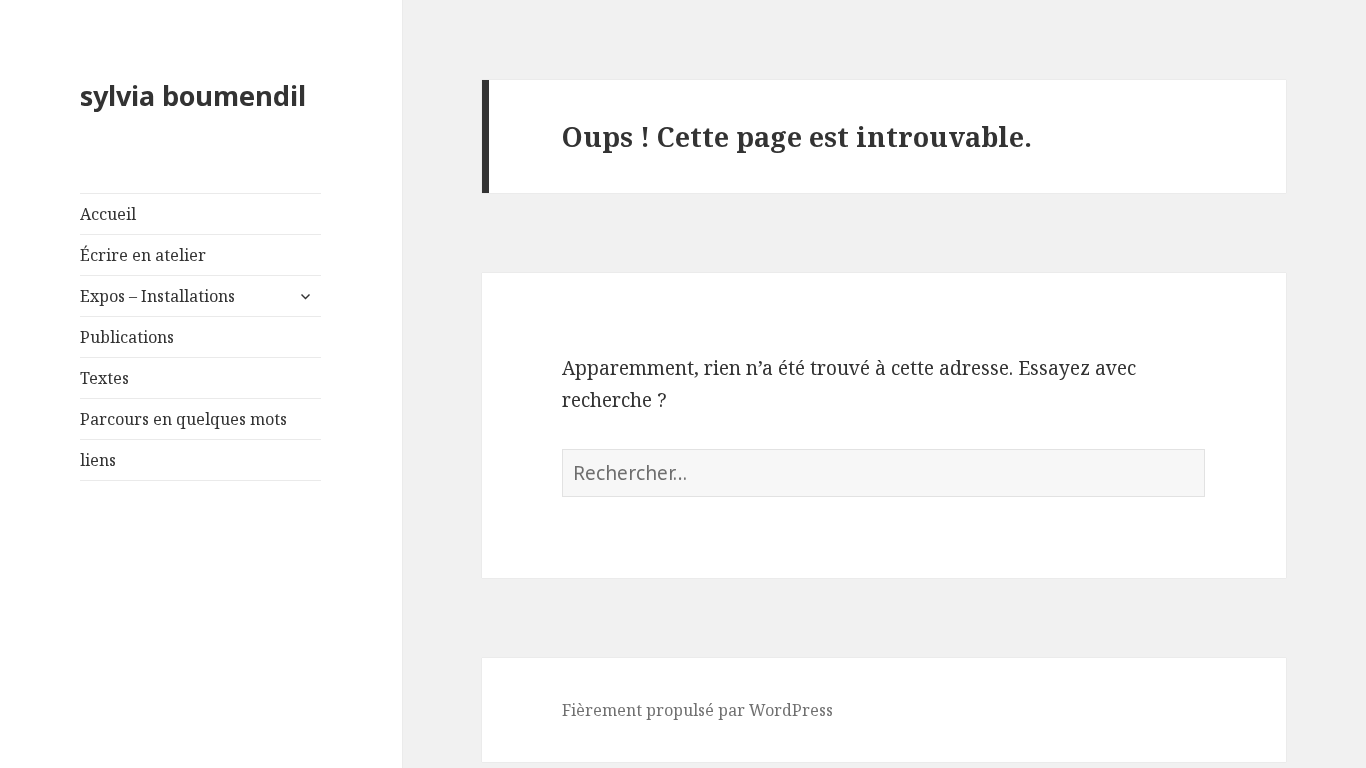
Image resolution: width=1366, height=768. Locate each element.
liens (98, 460)
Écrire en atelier (143, 255)
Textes (104, 378)
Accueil (108, 214)
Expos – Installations (157, 296)
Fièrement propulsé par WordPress (697, 710)
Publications (127, 337)
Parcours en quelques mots (183, 419)
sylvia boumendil (193, 95)
